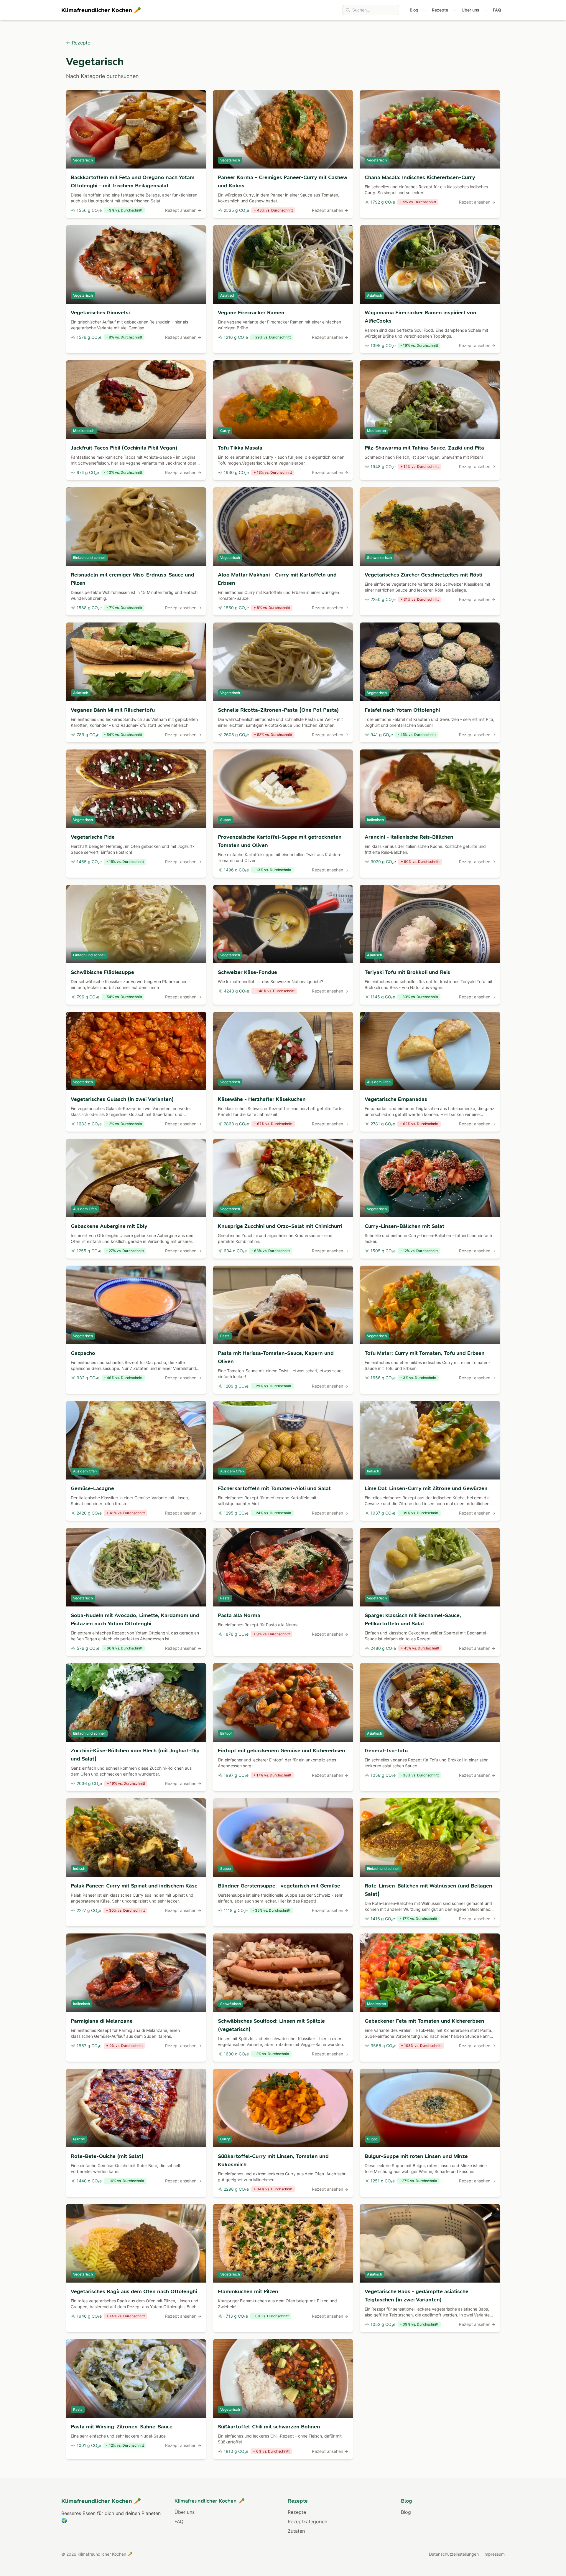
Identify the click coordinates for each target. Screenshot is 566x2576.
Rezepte (440, 10)
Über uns (470, 10)
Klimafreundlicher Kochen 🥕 (101, 10)
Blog (414, 10)
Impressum (494, 2554)
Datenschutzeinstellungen (454, 2554)
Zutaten (296, 2531)
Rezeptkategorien (307, 2521)
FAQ (497, 10)
